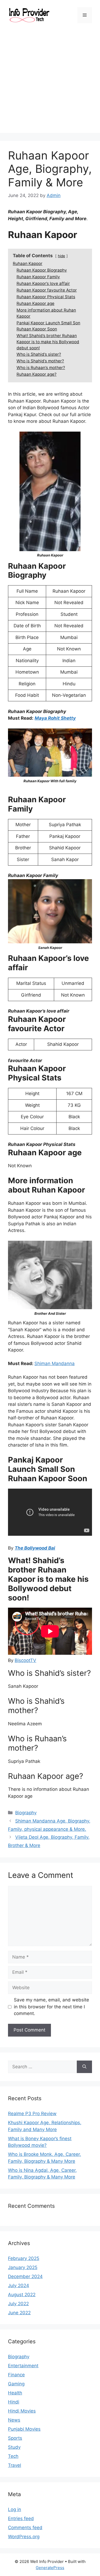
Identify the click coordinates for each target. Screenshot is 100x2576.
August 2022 (22, 2295)
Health (15, 2393)
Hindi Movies (22, 2411)
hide (61, 256)
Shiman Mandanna (55, 1363)
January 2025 (23, 2267)
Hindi (14, 2402)
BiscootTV (25, 1660)
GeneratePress (50, 2568)
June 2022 (19, 2313)
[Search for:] (42, 2067)
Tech (13, 2456)
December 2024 (25, 2276)
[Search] (84, 2067)
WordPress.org (24, 2537)
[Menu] (85, 15)
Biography (26, 1813)
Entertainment (23, 2366)
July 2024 (19, 2286)
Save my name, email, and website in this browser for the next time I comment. (51, 2007)
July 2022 (18, 2304)
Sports (15, 2438)
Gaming (16, 2384)
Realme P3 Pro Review (32, 2114)
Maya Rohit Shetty (55, 718)
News (14, 2420)
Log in (15, 2509)
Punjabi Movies (24, 2429)
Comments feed (25, 2528)
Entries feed (21, 2518)
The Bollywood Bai (35, 1548)
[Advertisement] (50, 83)
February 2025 (24, 2258)
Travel (15, 2465)
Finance (16, 2375)
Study (14, 2447)
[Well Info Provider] (29, 15)
